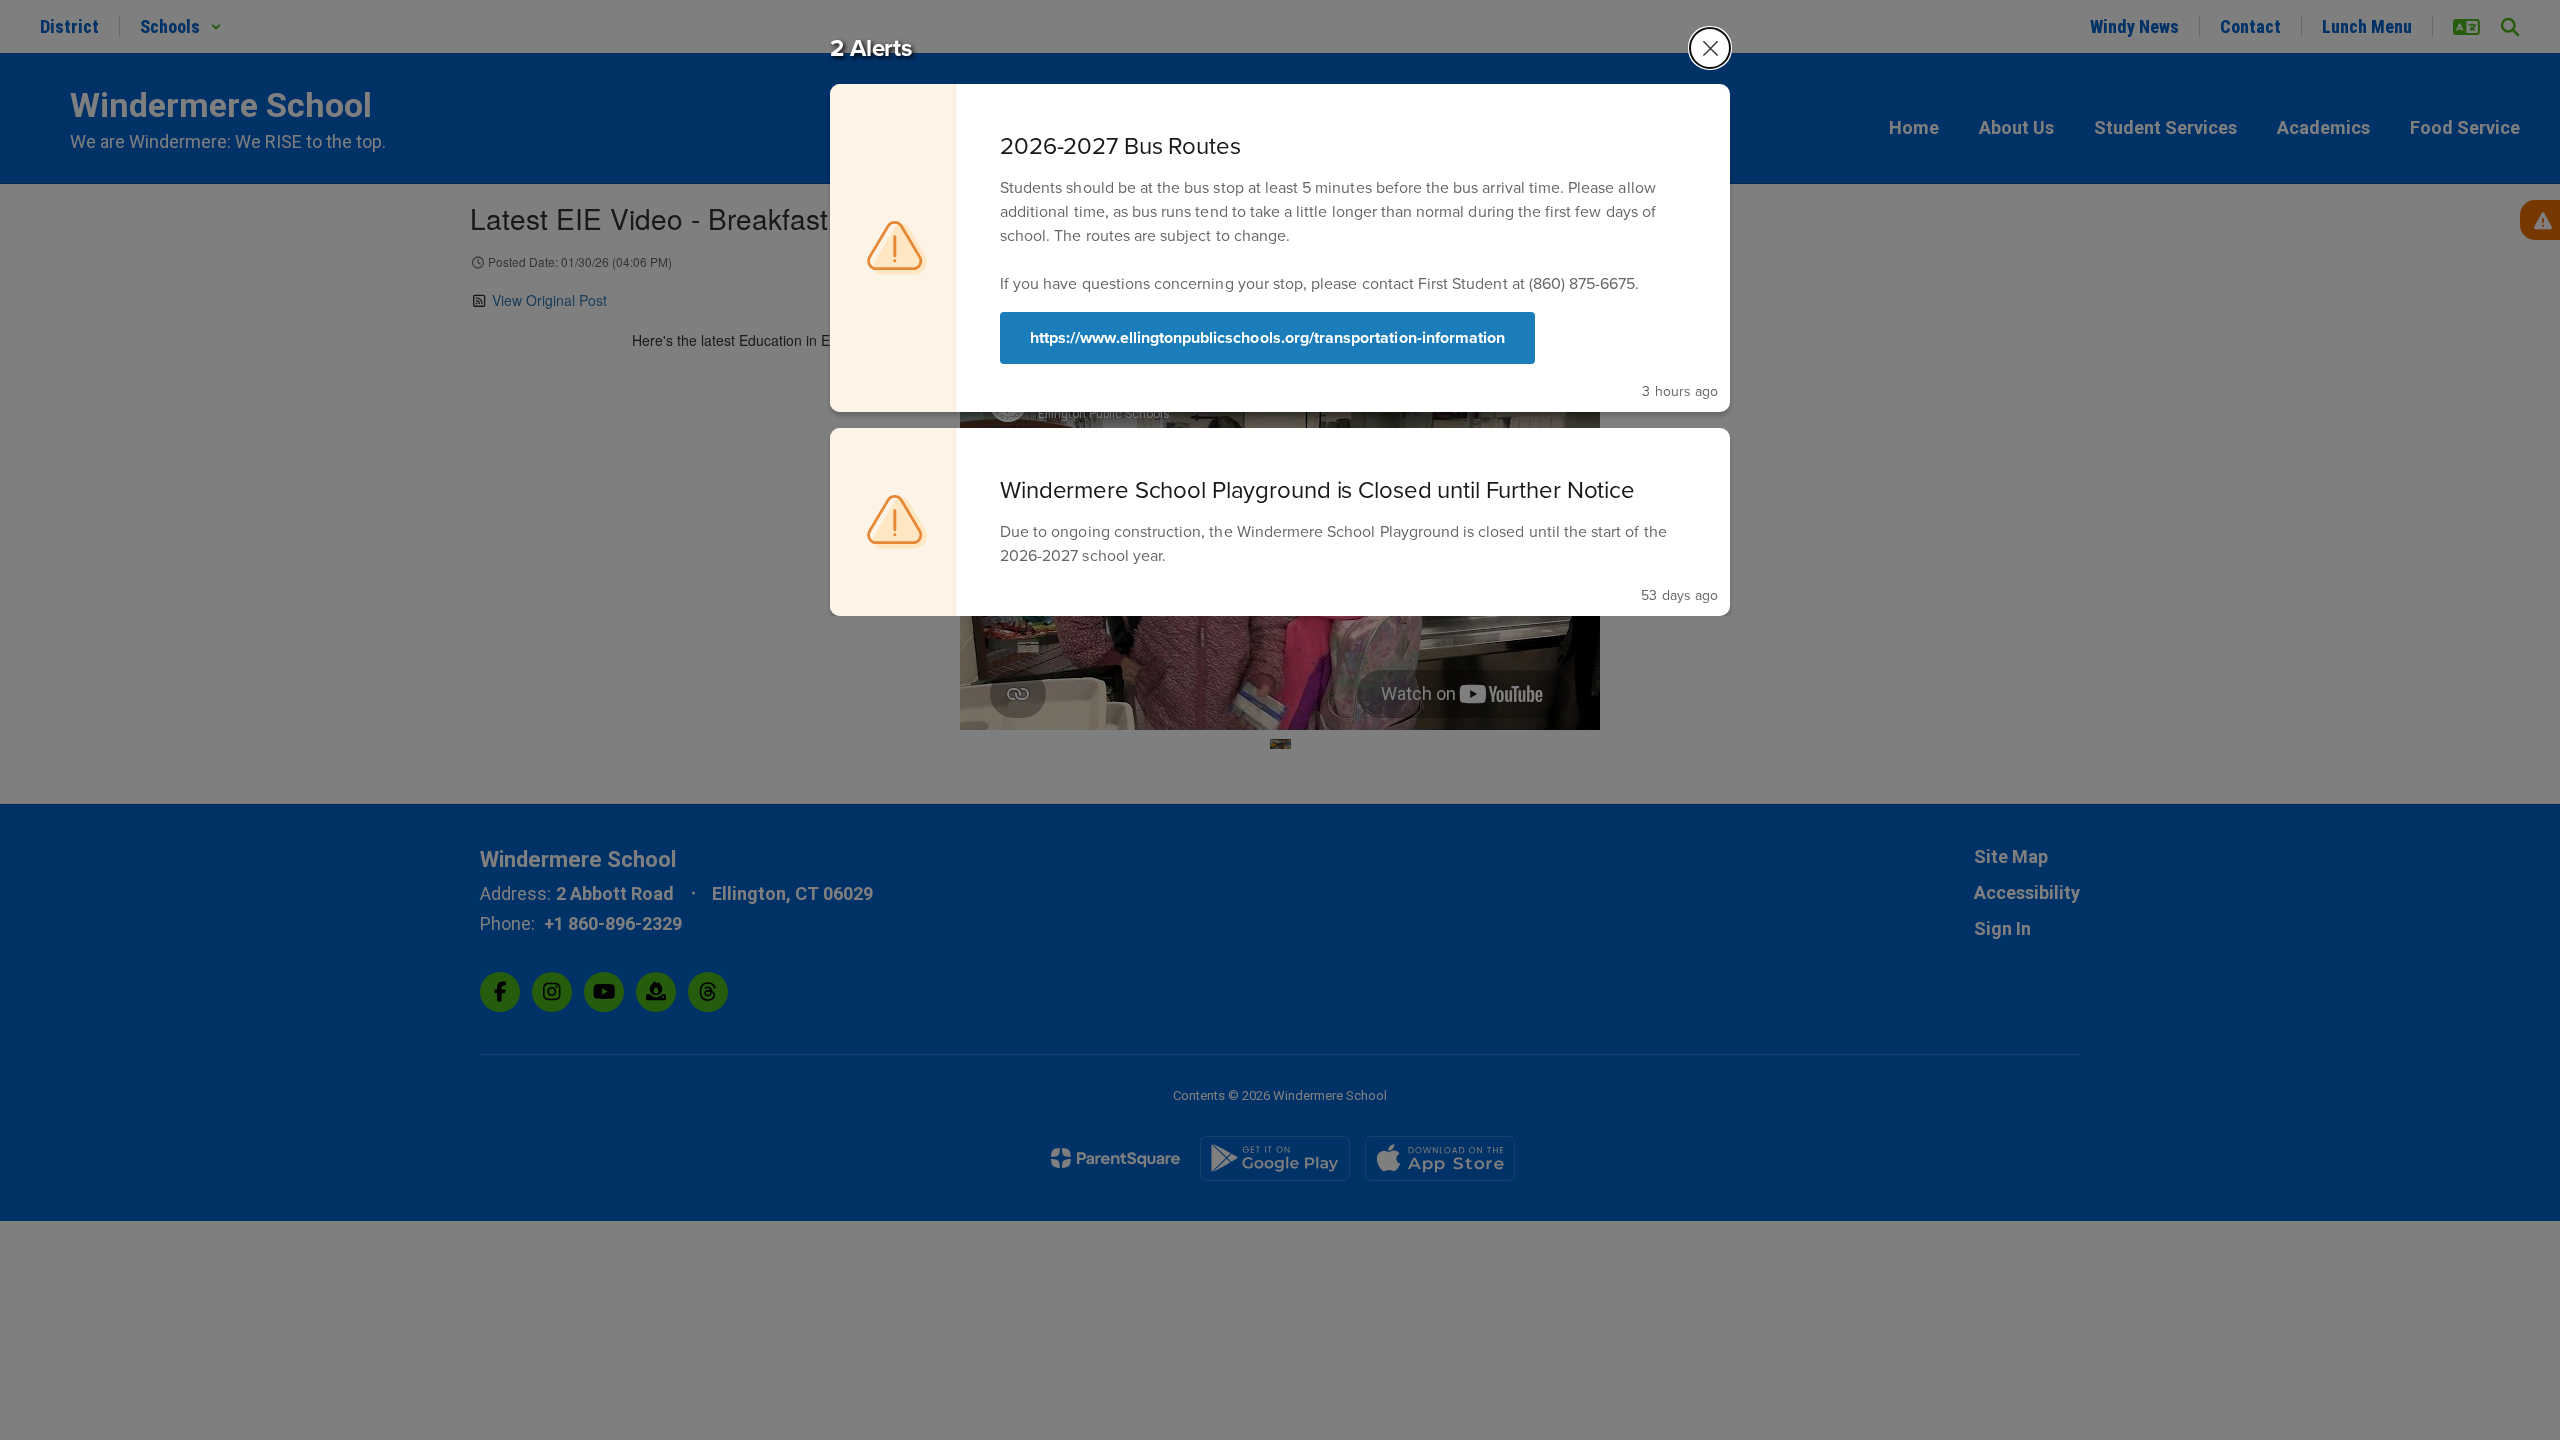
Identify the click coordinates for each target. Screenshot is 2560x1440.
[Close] (1710, 48)
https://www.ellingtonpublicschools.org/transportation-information (1267, 337)
